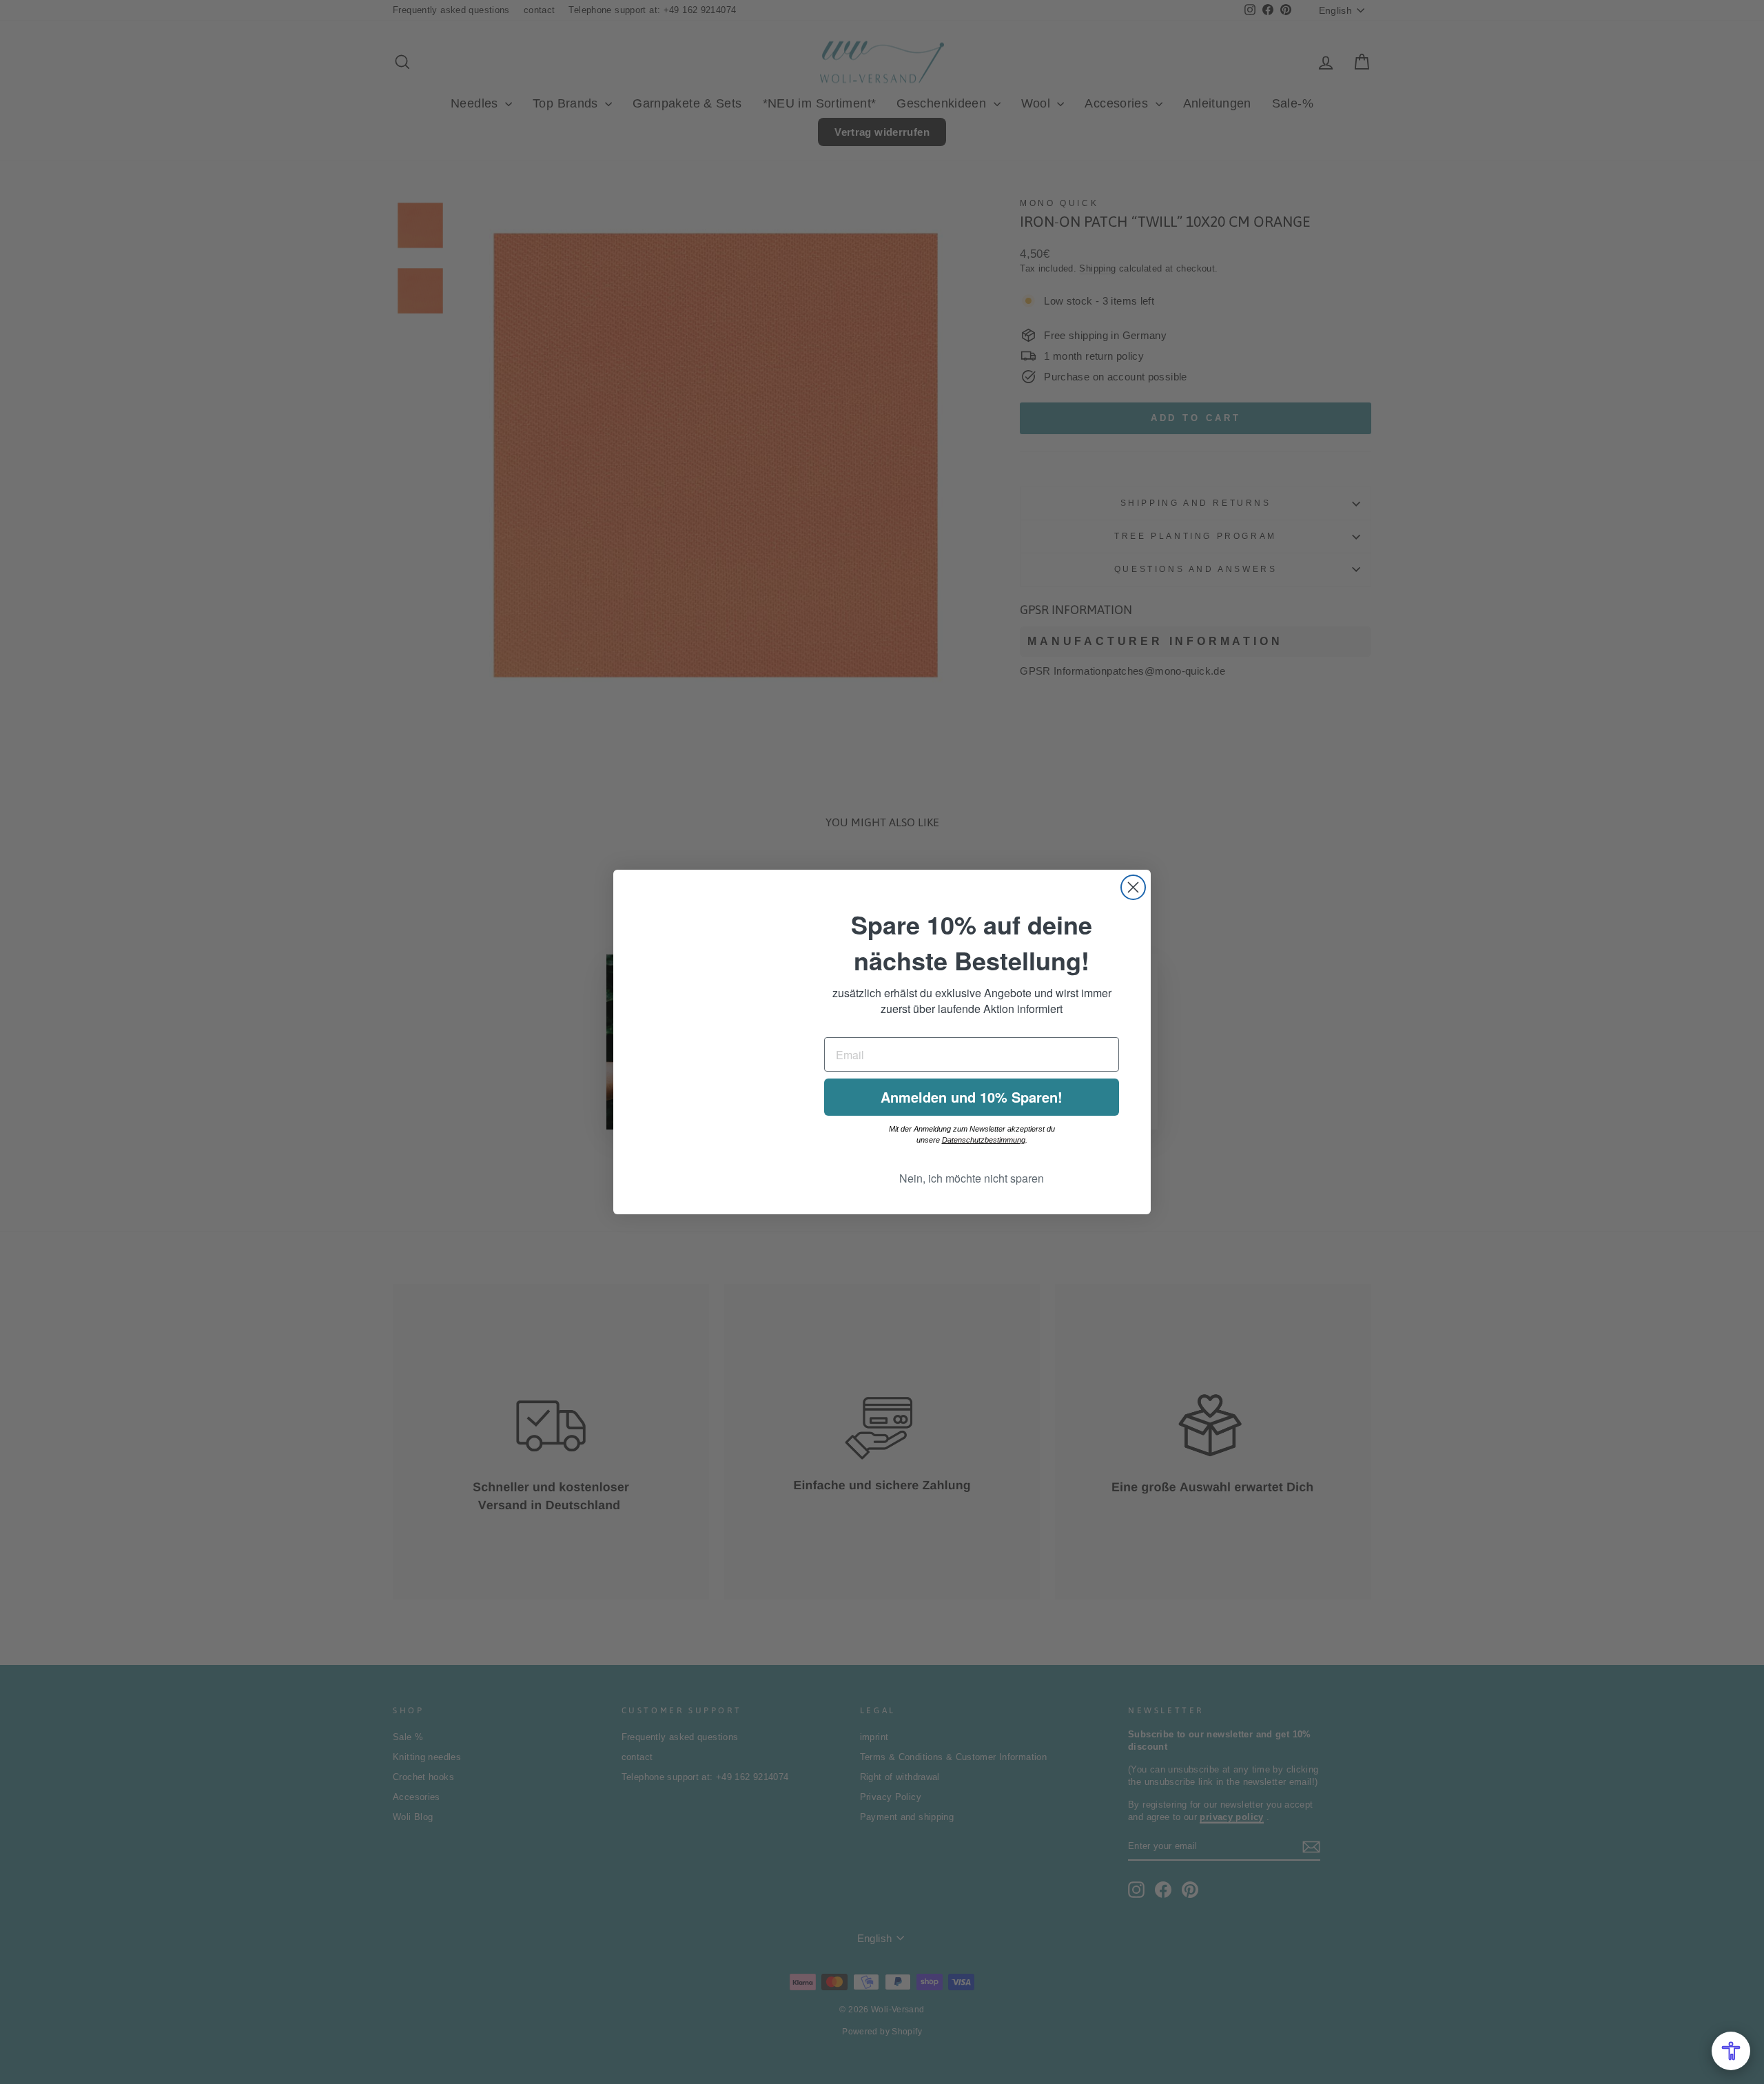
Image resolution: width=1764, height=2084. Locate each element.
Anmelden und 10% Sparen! (972, 1097)
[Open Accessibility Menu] (1731, 2051)
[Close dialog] (1133, 887)
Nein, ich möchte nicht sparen (972, 1178)
